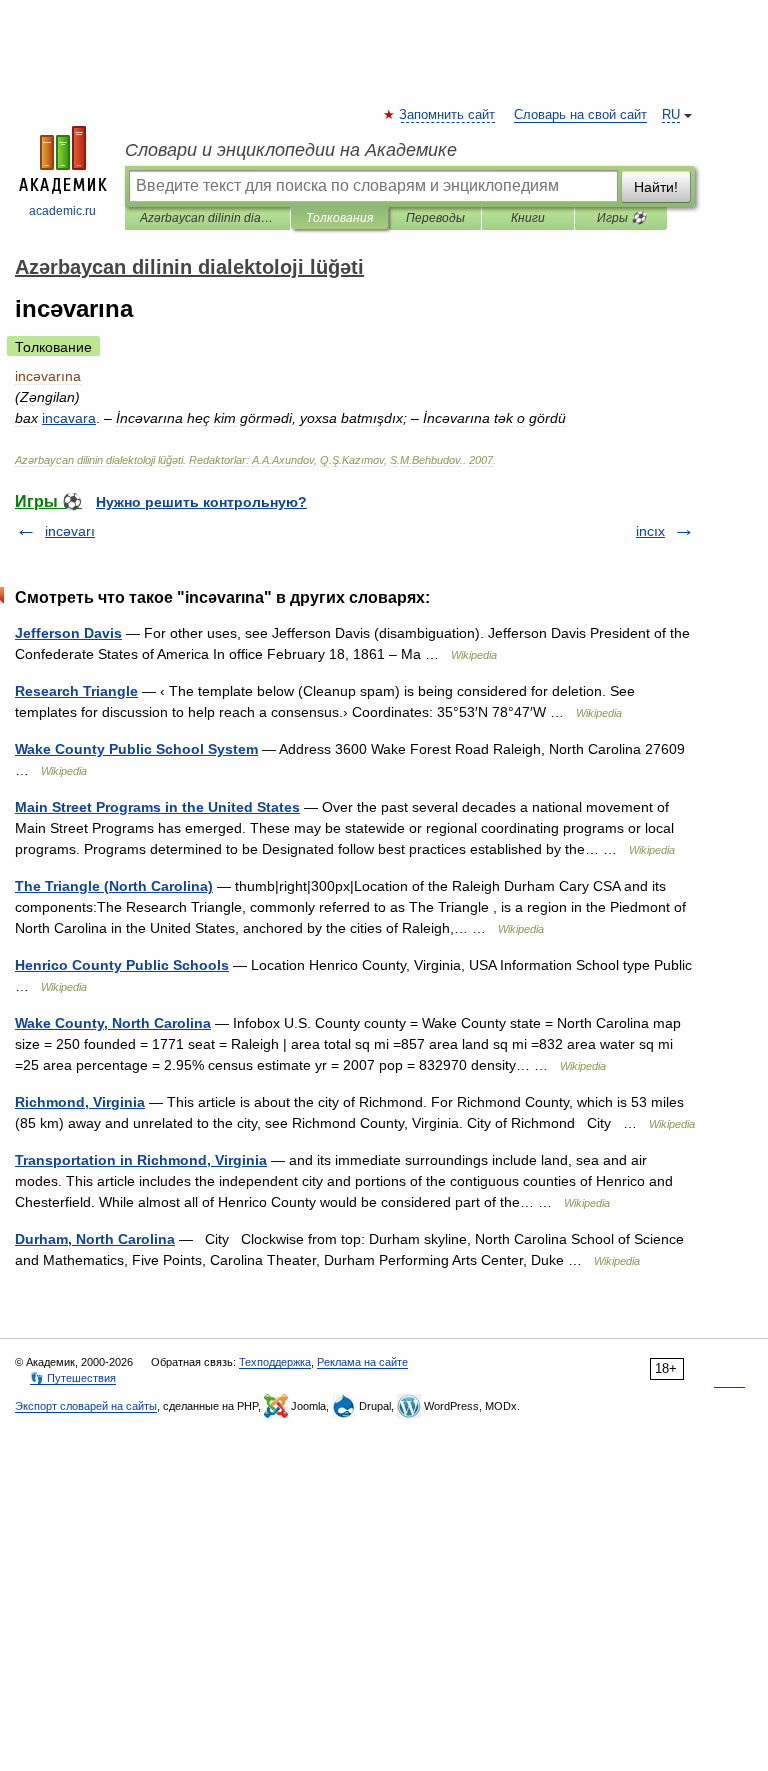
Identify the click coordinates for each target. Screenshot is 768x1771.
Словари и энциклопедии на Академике (291, 150)
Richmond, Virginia (80, 1102)
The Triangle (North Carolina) (114, 886)
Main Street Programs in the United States (157, 807)
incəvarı (70, 531)
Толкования (339, 218)
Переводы (435, 218)
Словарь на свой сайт (580, 115)
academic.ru (62, 211)
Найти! (656, 187)
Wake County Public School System (136, 749)
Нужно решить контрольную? (201, 502)
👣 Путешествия (73, 1378)
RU (671, 115)
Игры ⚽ (621, 218)
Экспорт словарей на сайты (86, 1406)
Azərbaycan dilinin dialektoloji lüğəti (207, 218)
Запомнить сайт (448, 115)
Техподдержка (275, 1362)
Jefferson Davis (68, 633)
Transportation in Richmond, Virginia (141, 1160)
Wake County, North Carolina (113, 1023)
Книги (528, 218)
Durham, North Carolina (95, 1239)
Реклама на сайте (362, 1362)
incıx (650, 531)
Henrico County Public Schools (122, 965)
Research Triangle (76, 691)
